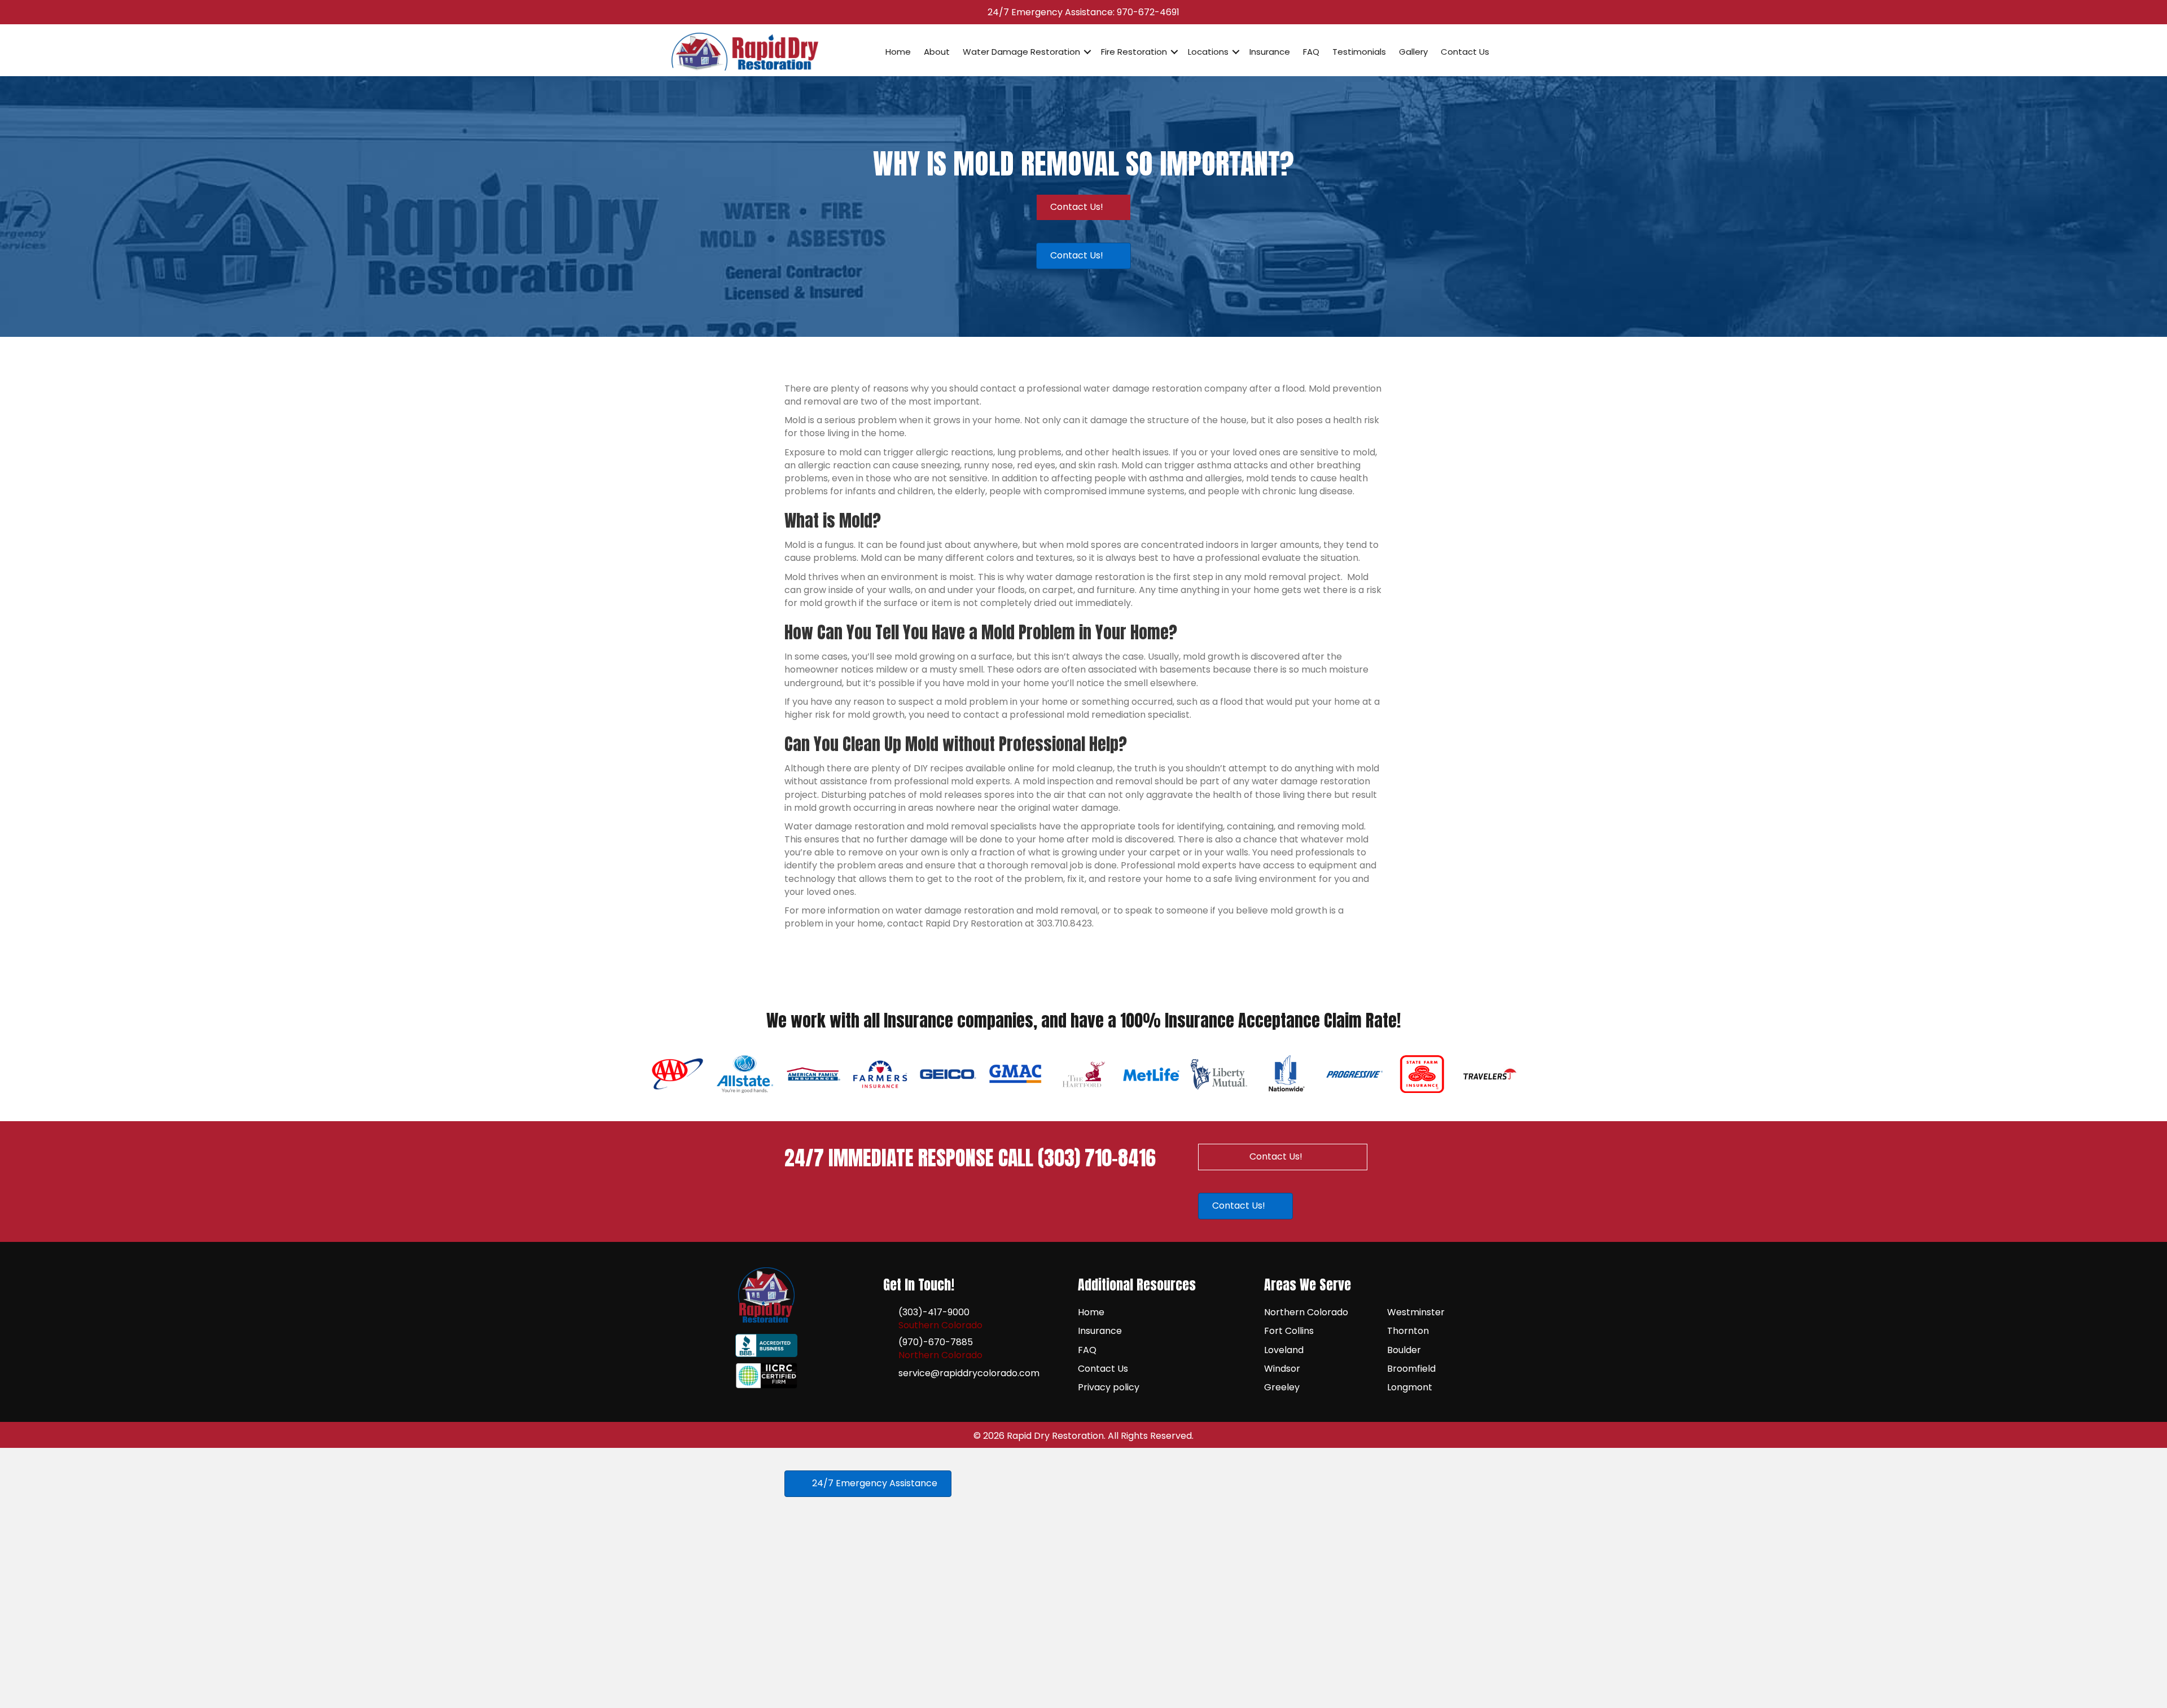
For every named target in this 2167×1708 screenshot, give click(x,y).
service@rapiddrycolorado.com (969, 1373)
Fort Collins (1289, 1331)
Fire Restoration (1134, 52)
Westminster (1416, 1312)
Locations (1208, 52)
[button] (1087, 52)
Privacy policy (1109, 1387)
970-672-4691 (1148, 12)
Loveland (1284, 1350)
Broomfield (1411, 1369)
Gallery (1413, 52)
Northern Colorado (1306, 1312)
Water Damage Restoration (1021, 52)
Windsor (1282, 1369)
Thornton (1408, 1331)
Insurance (1270, 52)
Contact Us (1465, 52)
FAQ (1311, 52)
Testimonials (1359, 52)
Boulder (1404, 1350)
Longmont (1410, 1387)
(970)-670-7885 (936, 1342)
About (937, 52)
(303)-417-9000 (934, 1312)
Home (898, 52)
